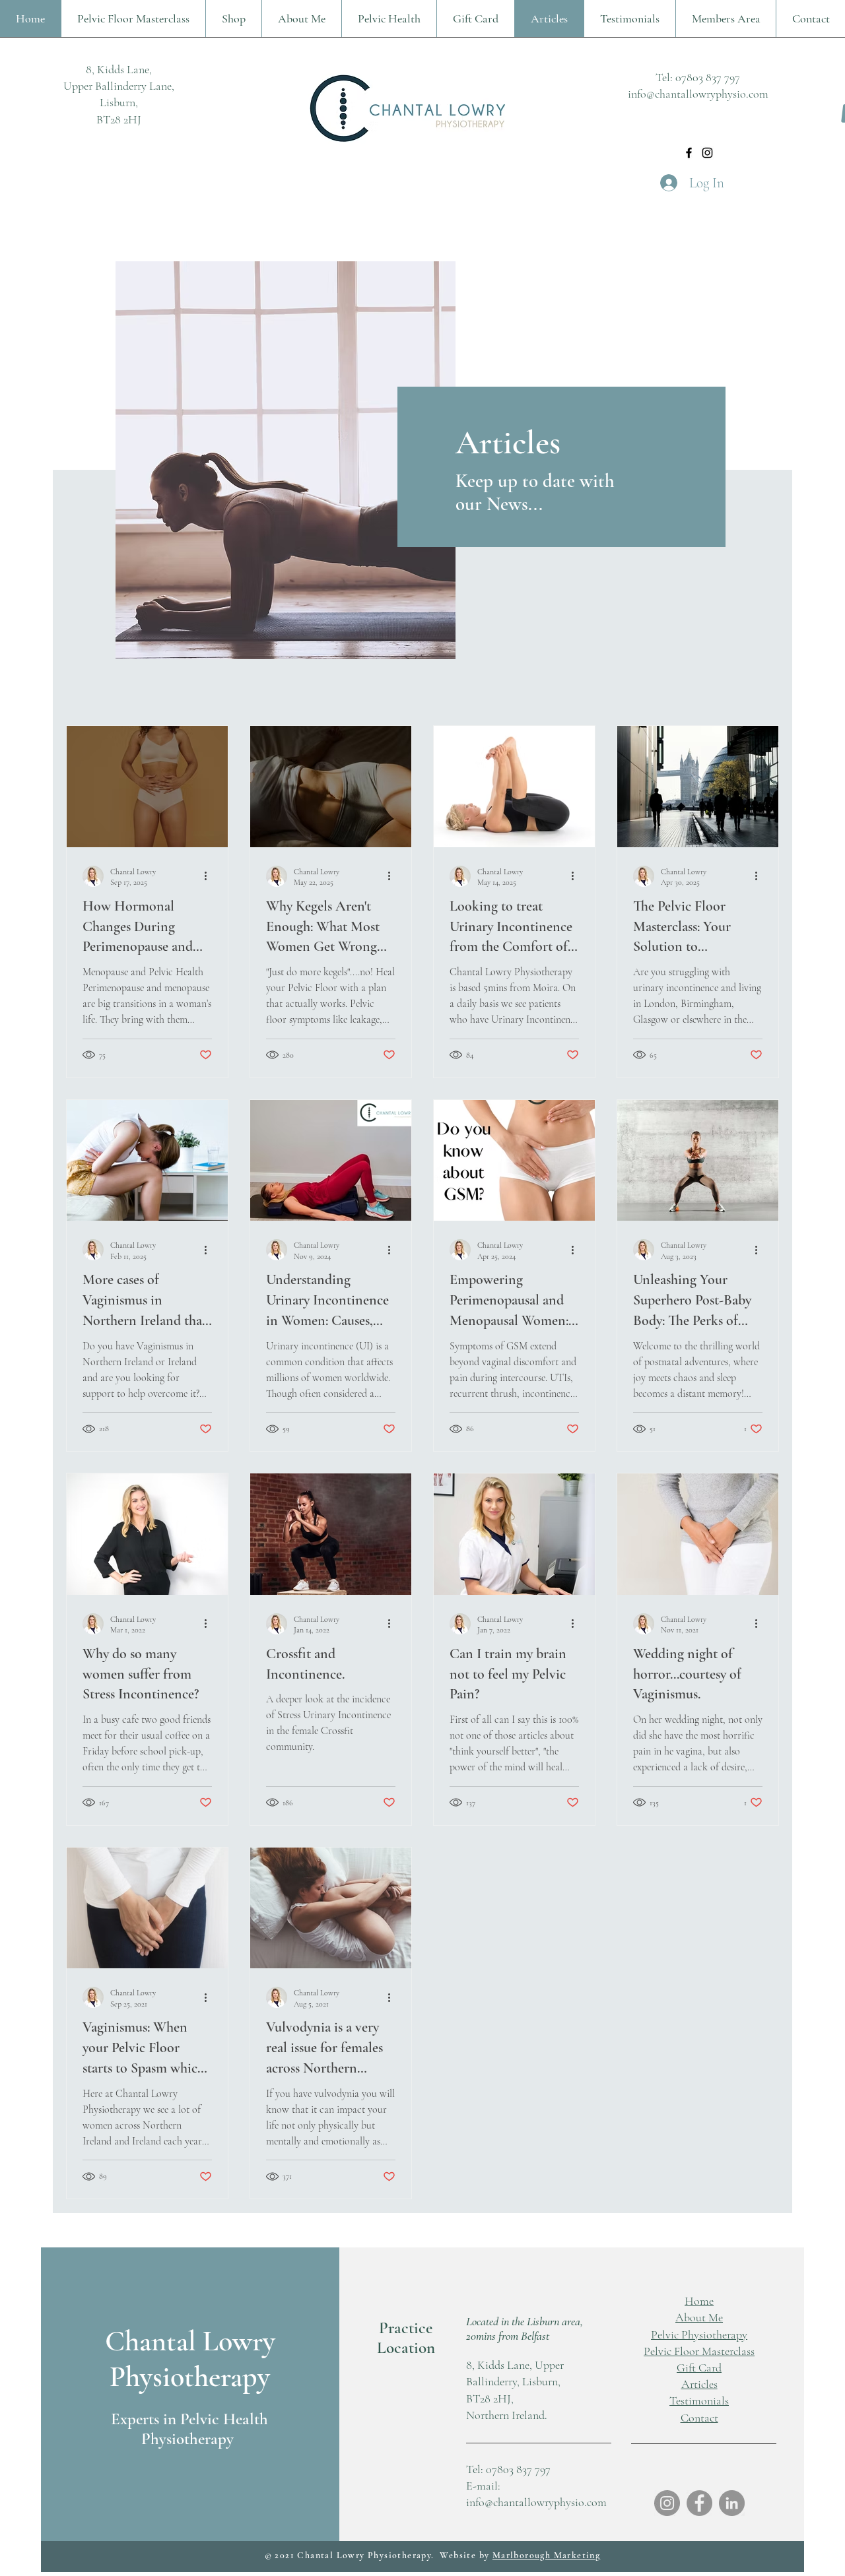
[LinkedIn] (732, 2503)
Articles (699, 2384)
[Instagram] (707, 153)
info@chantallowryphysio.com (698, 94)
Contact (699, 2418)
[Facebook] (689, 153)
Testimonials (699, 2400)
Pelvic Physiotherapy (699, 2334)
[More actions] (210, 876)
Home (699, 2301)
